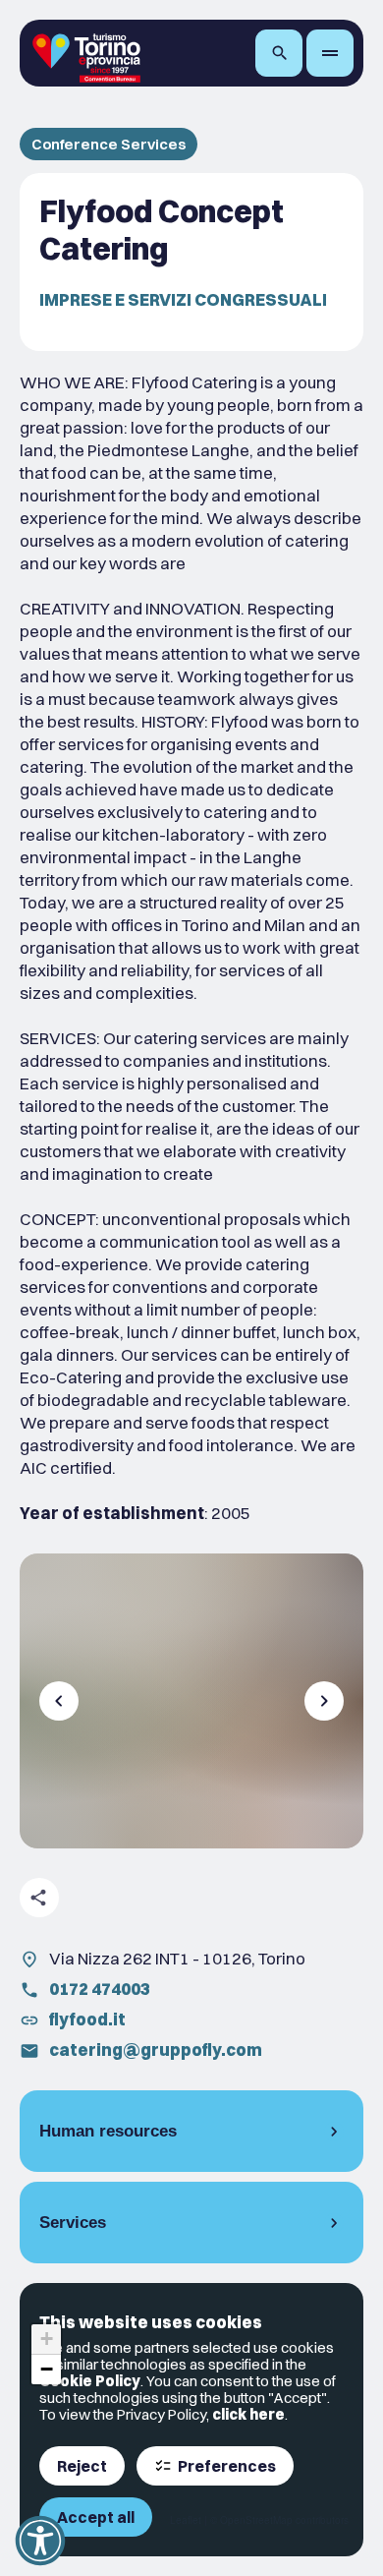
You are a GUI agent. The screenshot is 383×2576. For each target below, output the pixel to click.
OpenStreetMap (256, 2520)
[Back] (59, 1701)
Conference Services (109, 144)
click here (248, 2414)
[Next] (324, 1701)
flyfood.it (87, 2019)
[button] (46, 2340)
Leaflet (186, 2520)
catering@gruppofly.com (156, 2049)
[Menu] (330, 53)
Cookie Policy (90, 2381)
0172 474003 (100, 1989)
